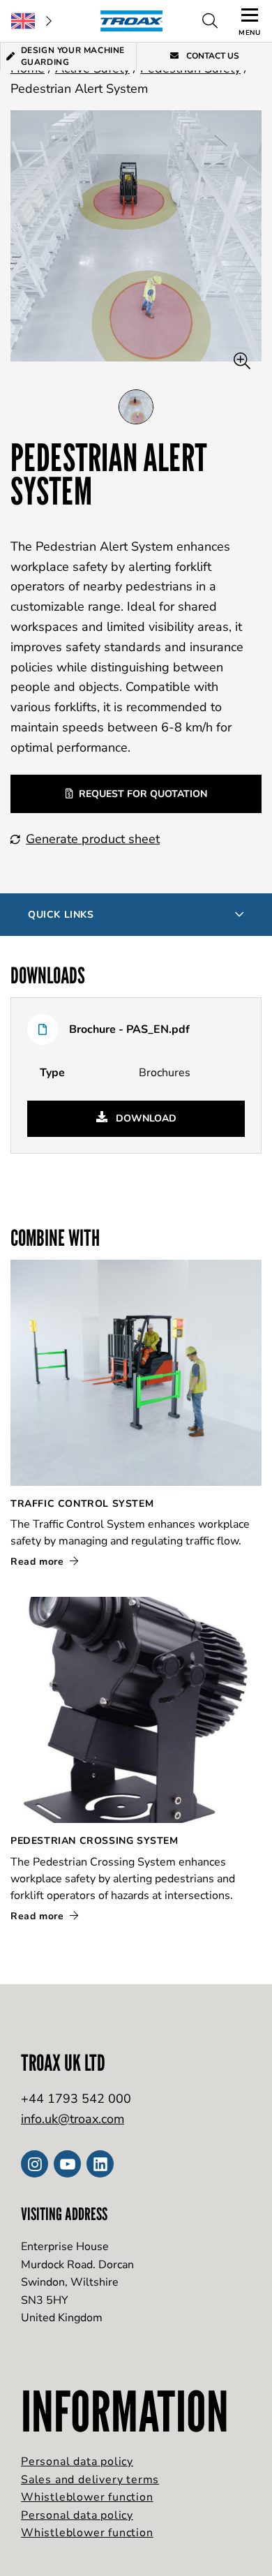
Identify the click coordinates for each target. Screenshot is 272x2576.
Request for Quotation (143, 794)
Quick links (61, 915)
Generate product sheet (93, 839)
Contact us (212, 56)
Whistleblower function (87, 2497)
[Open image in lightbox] (242, 361)
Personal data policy (77, 2462)
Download (145, 1118)
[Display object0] (136, 407)
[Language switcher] (31, 21)
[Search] (210, 21)
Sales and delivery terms (90, 2480)
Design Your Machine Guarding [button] (73, 56)
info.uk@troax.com (73, 2119)
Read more (39, 1562)
